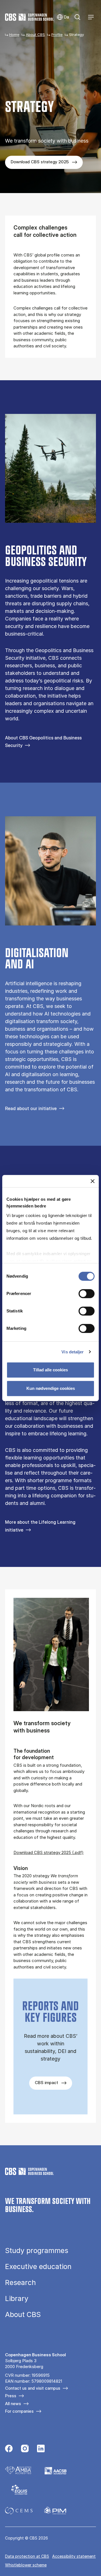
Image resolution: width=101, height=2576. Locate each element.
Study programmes (37, 2251)
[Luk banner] (93, 1181)
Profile (57, 35)
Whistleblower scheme (26, 2565)
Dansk (63, 17)
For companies (19, 2411)
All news (13, 2404)
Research (20, 2283)
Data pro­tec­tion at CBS (27, 2556)
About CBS (35, 35)
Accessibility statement (74, 2556)
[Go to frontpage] (29, 17)
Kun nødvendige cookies (51, 1388)
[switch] (87, 1294)
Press (11, 2396)
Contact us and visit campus (33, 2388)
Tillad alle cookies (50, 1370)
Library (17, 2299)
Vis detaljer (73, 1352)
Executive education (38, 2267)
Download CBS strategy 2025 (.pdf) (49, 1852)
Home (14, 35)
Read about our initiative (31, 1108)
